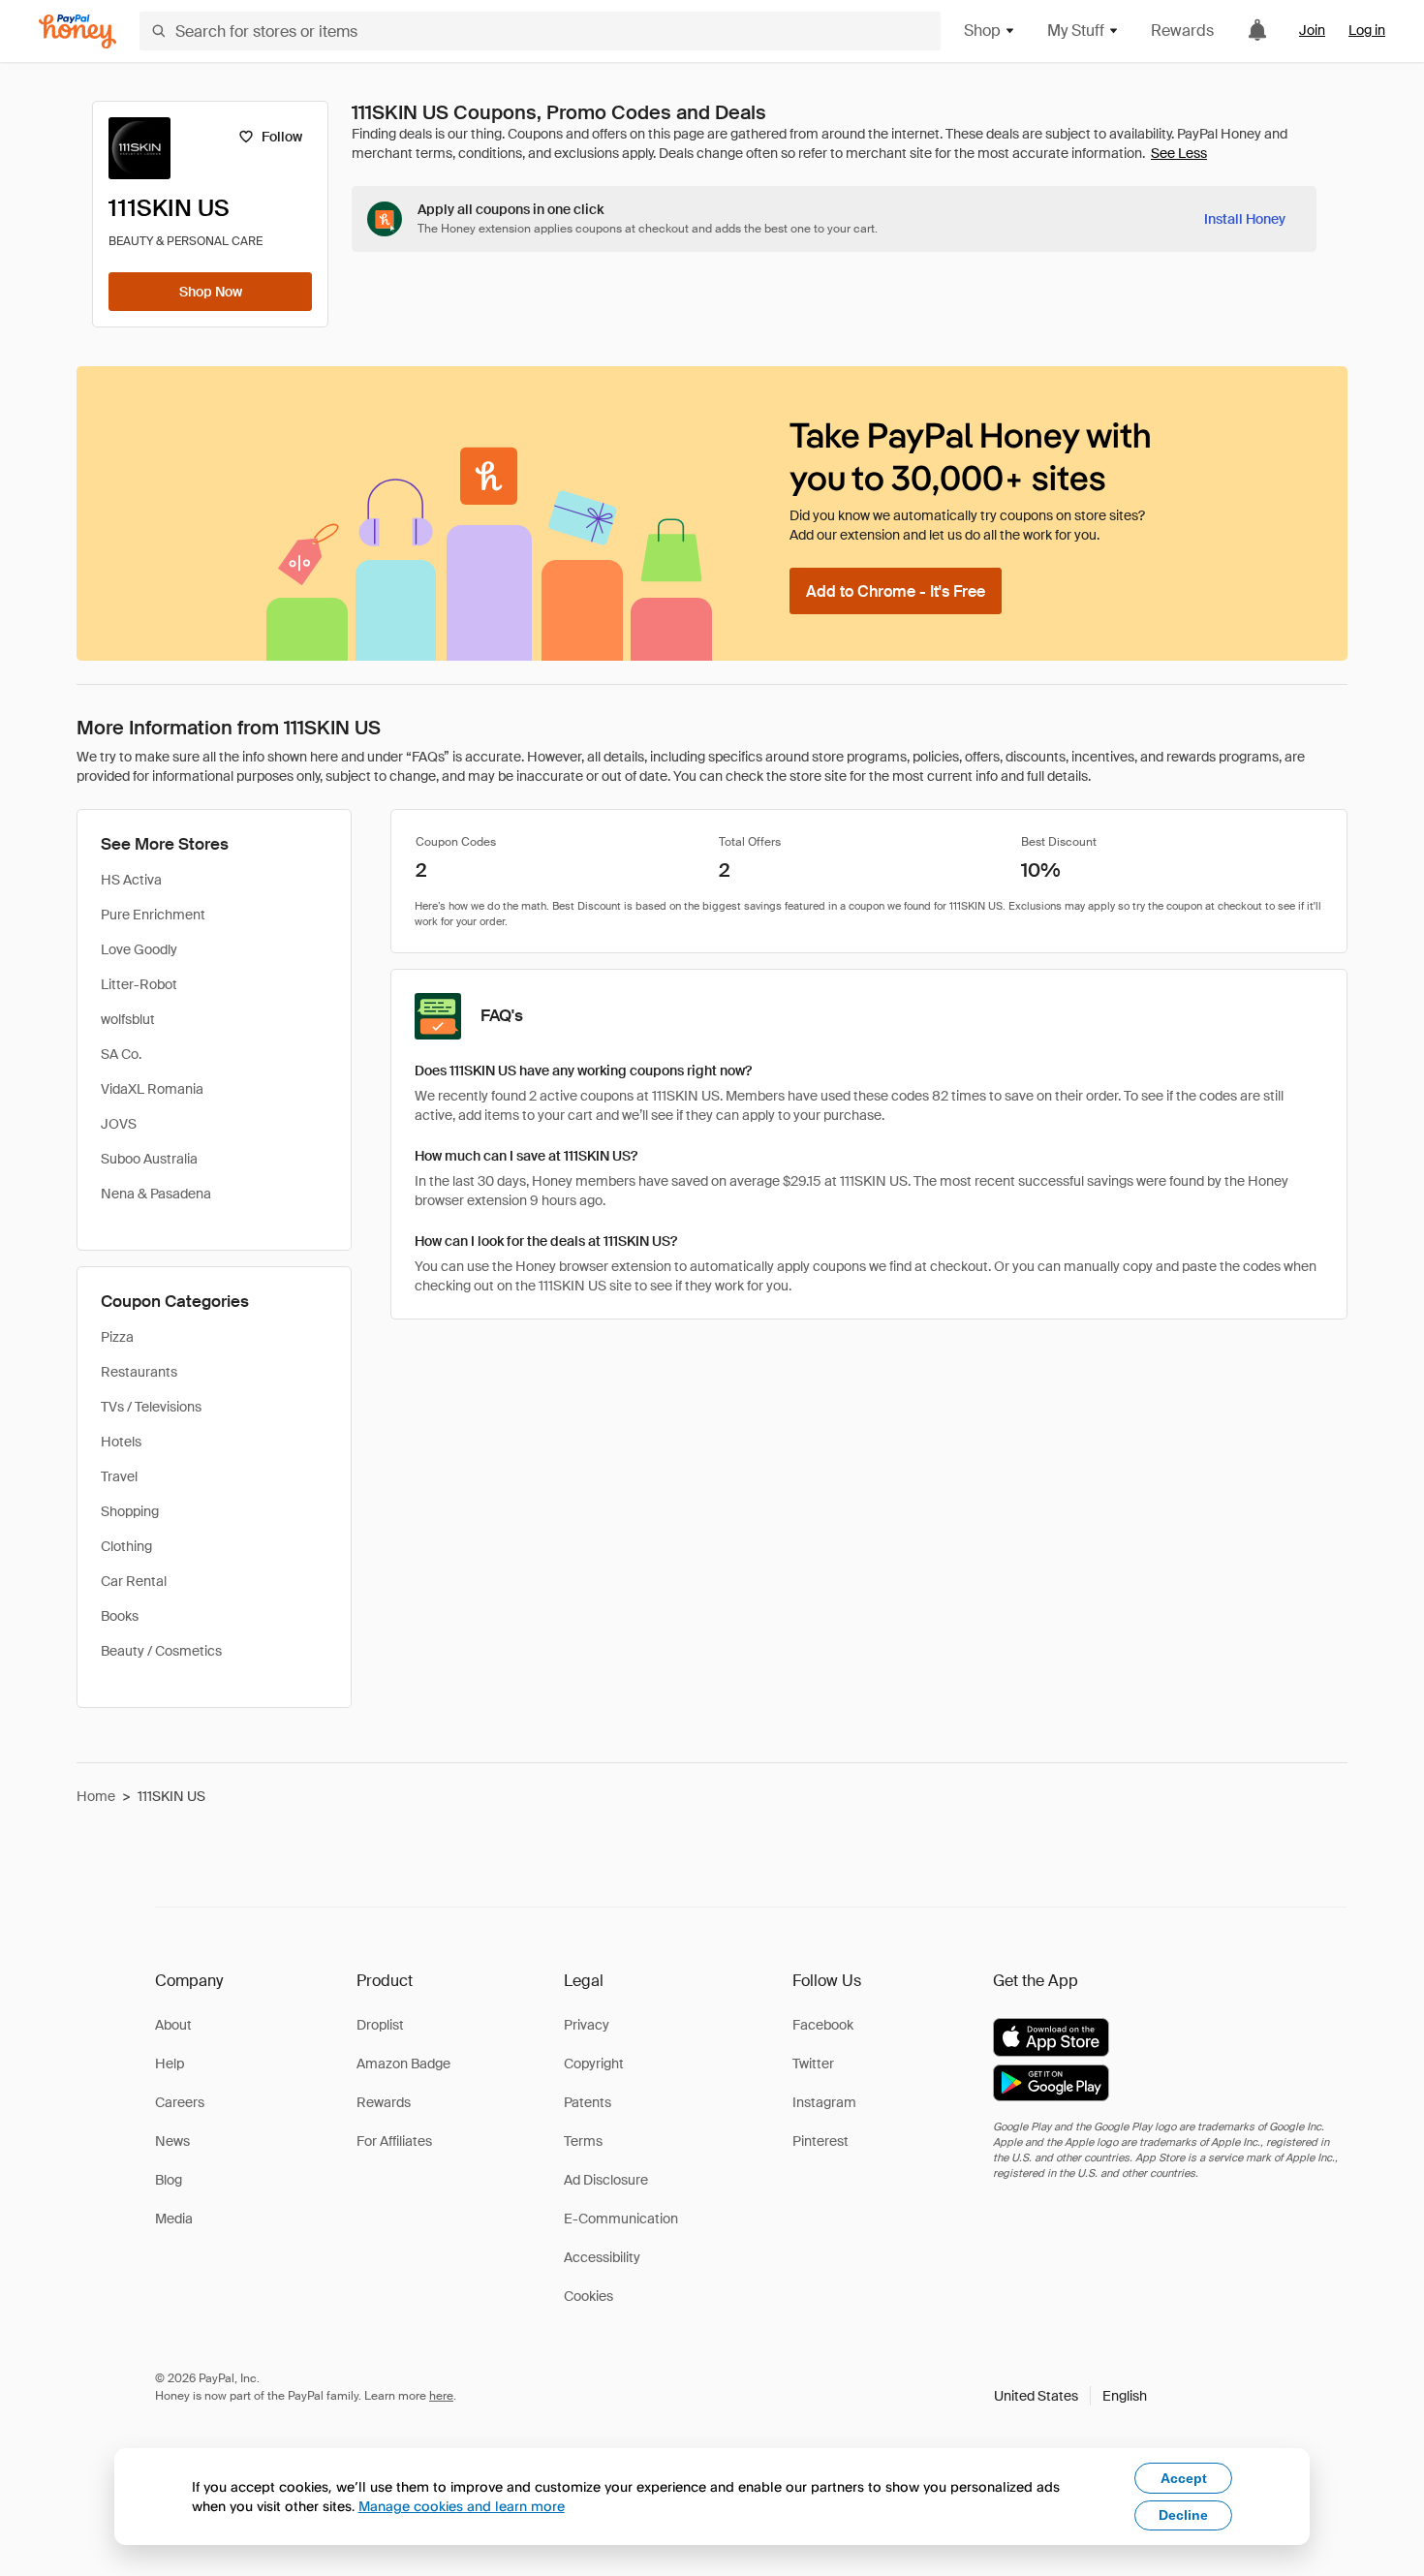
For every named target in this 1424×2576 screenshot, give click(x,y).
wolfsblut (128, 1019)
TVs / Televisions (151, 1407)
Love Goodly (139, 949)
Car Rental (134, 1581)
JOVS (119, 1124)
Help (170, 2064)
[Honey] (77, 31)
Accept (1184, 2478)
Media (174, 2219)
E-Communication (621, 2219)
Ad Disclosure (606, 2180)
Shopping (130, 1511)
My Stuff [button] (1076, 31)
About (173, 2025)
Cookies (588, 2296)
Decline (1183, 2515)
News (172, 2141)
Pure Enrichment (153, 915)
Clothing (126, 1546)
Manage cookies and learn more (462, 2506)
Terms (583, 2141)
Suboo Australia (149, 1159)
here (441, 2396)
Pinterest (820, 2141)
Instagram (824, 2102)
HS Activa (131, 880)
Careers (180, 2102)
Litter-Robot (139, 984)
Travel (119, 1476)
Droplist (380, 2025)
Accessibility (602, 2257)
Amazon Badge (403, 2064)
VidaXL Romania (152, 1089)
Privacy (587, 2025)
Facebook (823, 2025)
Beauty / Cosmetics (161, 1651)
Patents (588, 2102)
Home (96, 1796)
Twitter (813, 2064)
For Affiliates (394, 2141)
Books (120, 1616)
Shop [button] (982, 31)
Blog (169, 2180)
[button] (1070, 2396)
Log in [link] (1367, 30)
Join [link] (1312, 30)
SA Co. (121, 1054)
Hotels (121, 1442)
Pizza (117, 1337)
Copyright (594, 2064)
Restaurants (139, 1372)
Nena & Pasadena (156, 1194)
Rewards (1182, 31)
